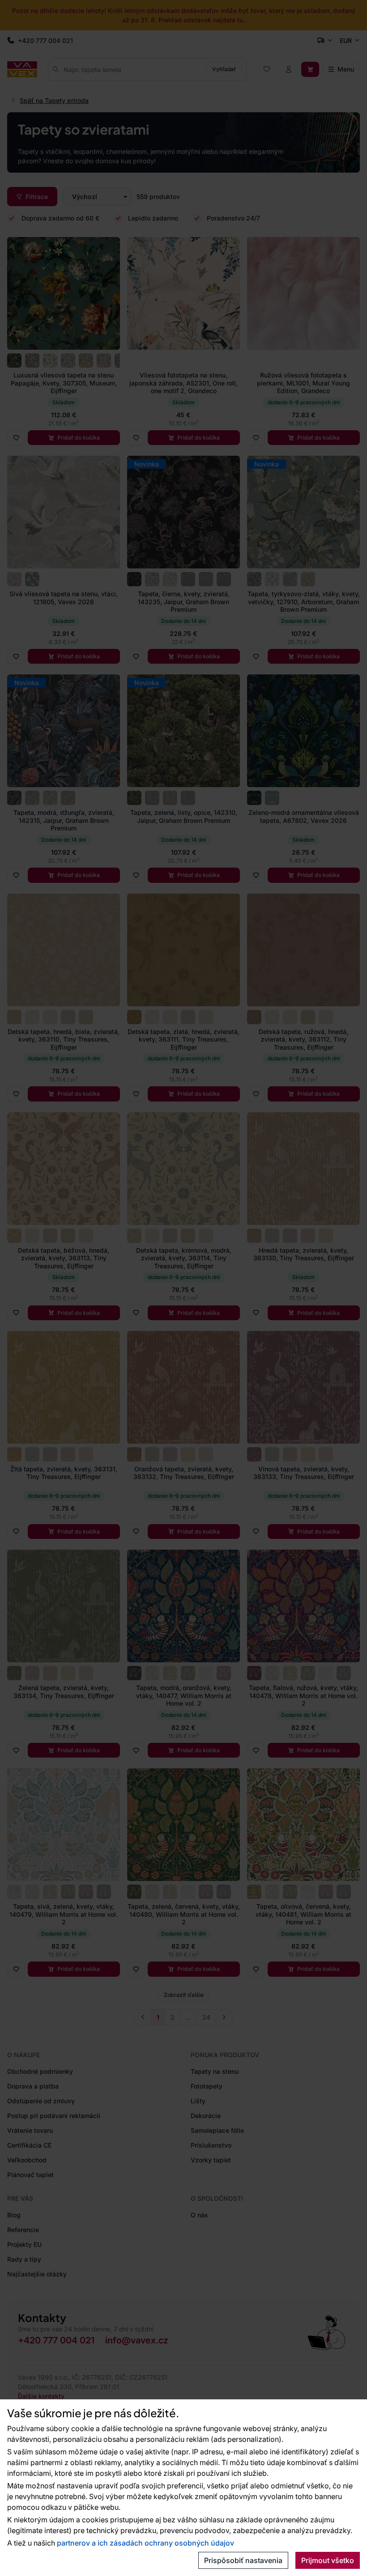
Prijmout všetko (328, 2560)
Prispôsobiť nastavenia (243, 2560)
